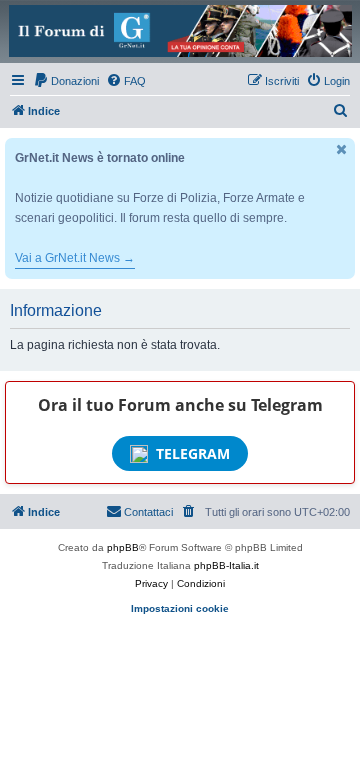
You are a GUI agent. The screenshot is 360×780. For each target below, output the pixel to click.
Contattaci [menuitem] (148, 512)
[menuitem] (66, 81)
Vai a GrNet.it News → (75, 258)
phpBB (123, 547)
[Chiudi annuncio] (342, 149)
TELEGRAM (193, 453)
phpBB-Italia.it (226, 565)
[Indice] (180, 31)
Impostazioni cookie (180, 608)
